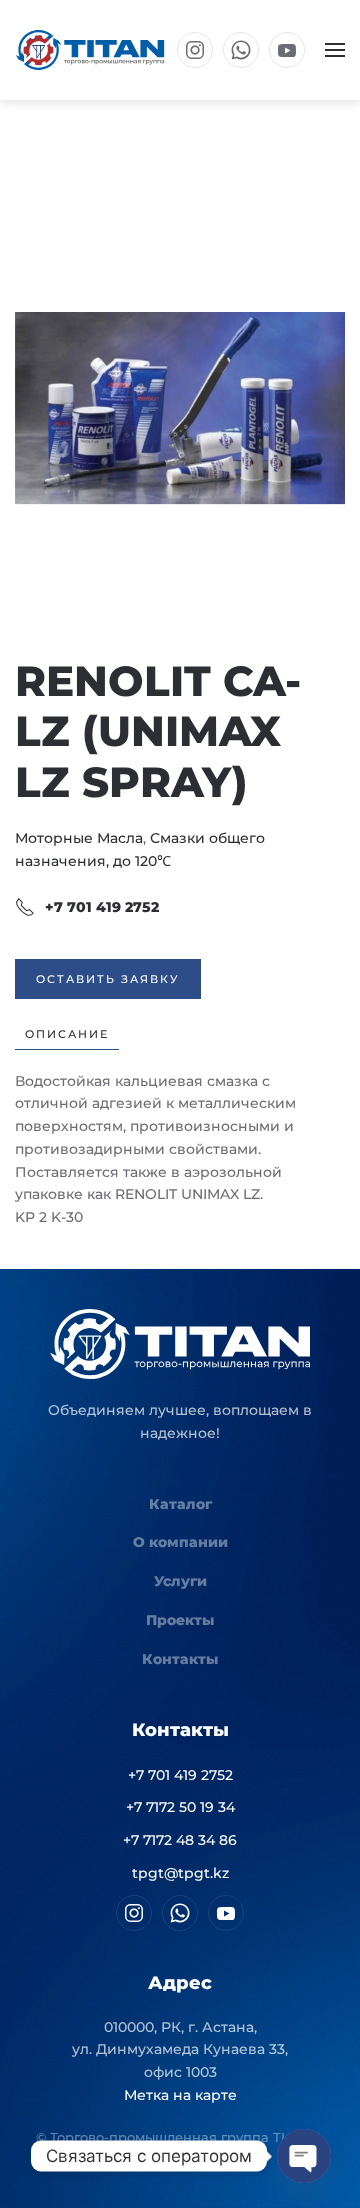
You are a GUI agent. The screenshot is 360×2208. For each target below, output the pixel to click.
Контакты (180, 1659)
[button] (335, 50)
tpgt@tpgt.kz (180, 1873)
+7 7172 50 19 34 (180, 1807)
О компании (180, 1542)
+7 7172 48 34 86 (180, 1840)
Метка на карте (180, 2095)
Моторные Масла (79, 838)
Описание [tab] (67, 1034)
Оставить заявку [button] (108, 979)
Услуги (180, 1581)
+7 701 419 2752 (102, 907)
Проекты (180, 1620)
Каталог (180, 1504)
